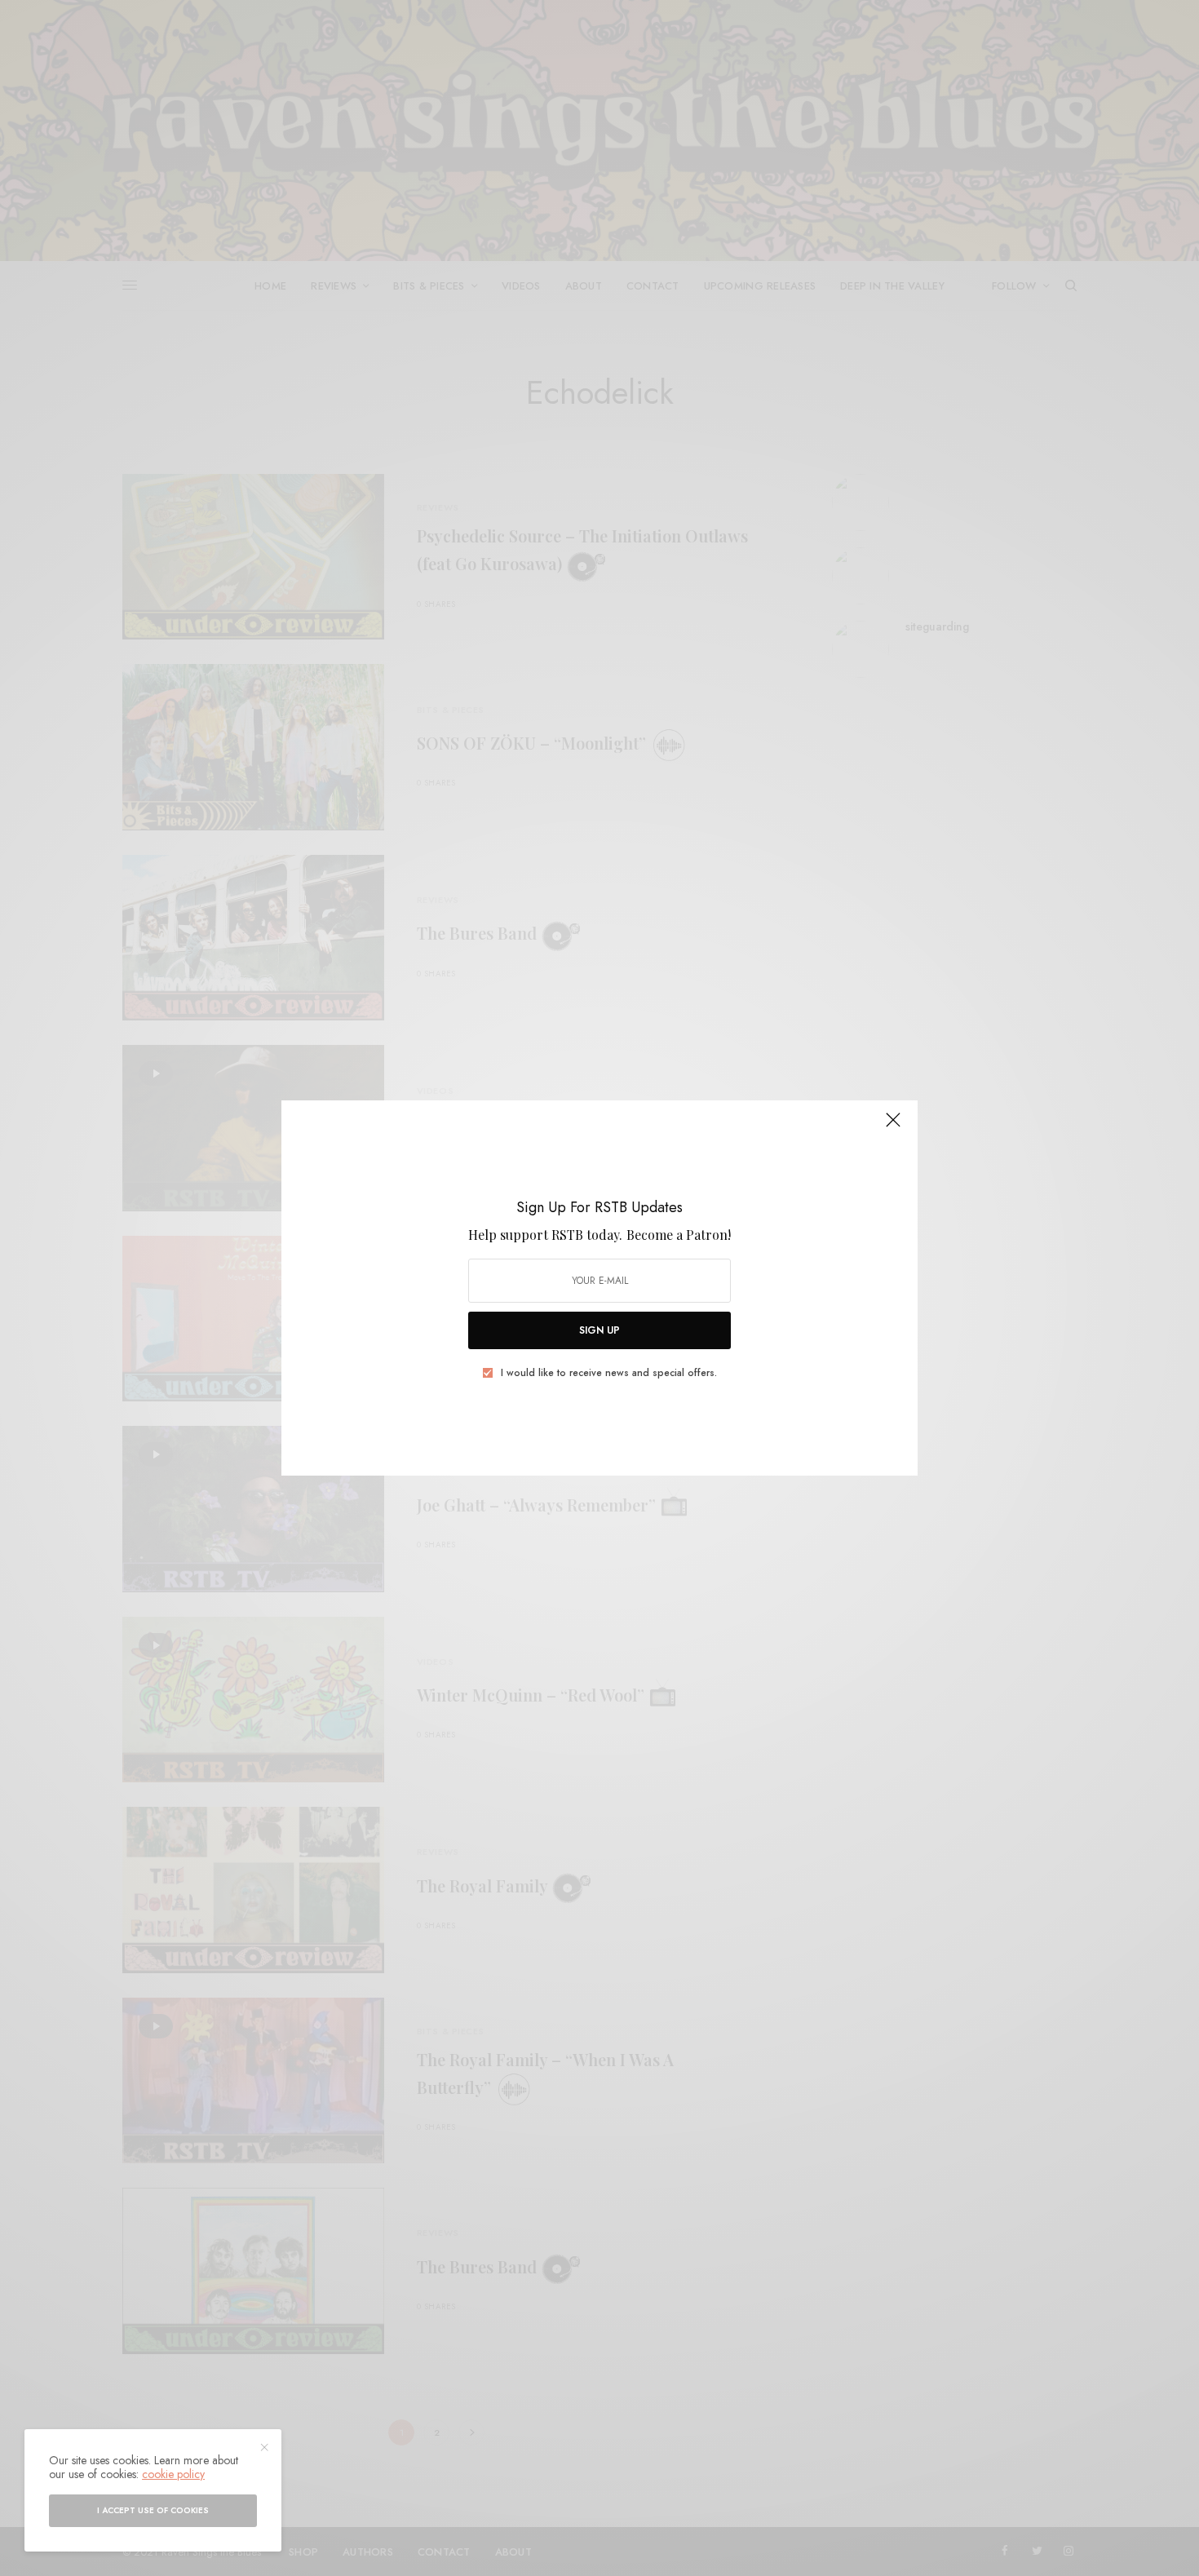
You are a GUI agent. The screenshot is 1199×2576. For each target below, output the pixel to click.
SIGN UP (599, 1330)
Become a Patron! (679, 1235)
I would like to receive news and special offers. (609, 1373)
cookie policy (173, 2474)
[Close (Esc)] (893, 1126)
